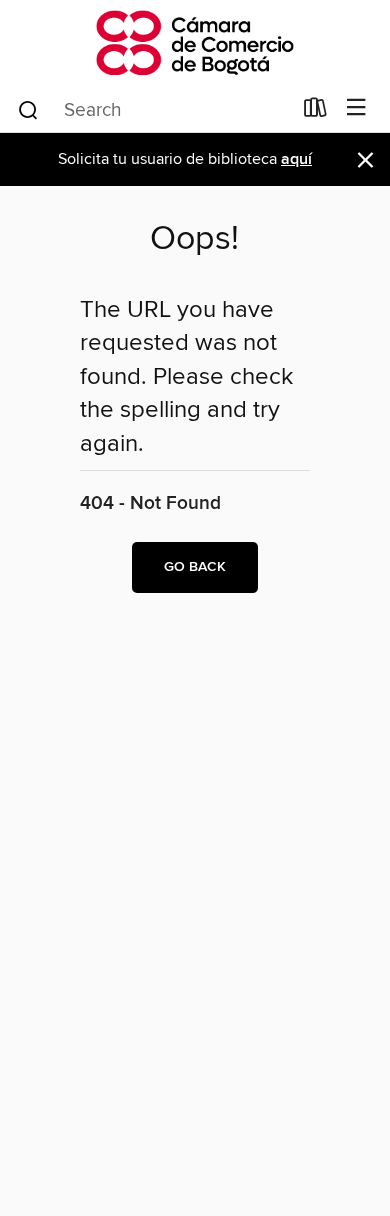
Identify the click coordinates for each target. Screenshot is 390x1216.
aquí (296, 159)
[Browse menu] (356, 108)
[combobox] (153, 110)
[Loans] (315, 112)
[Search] (28, 109)
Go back (195, 567)
